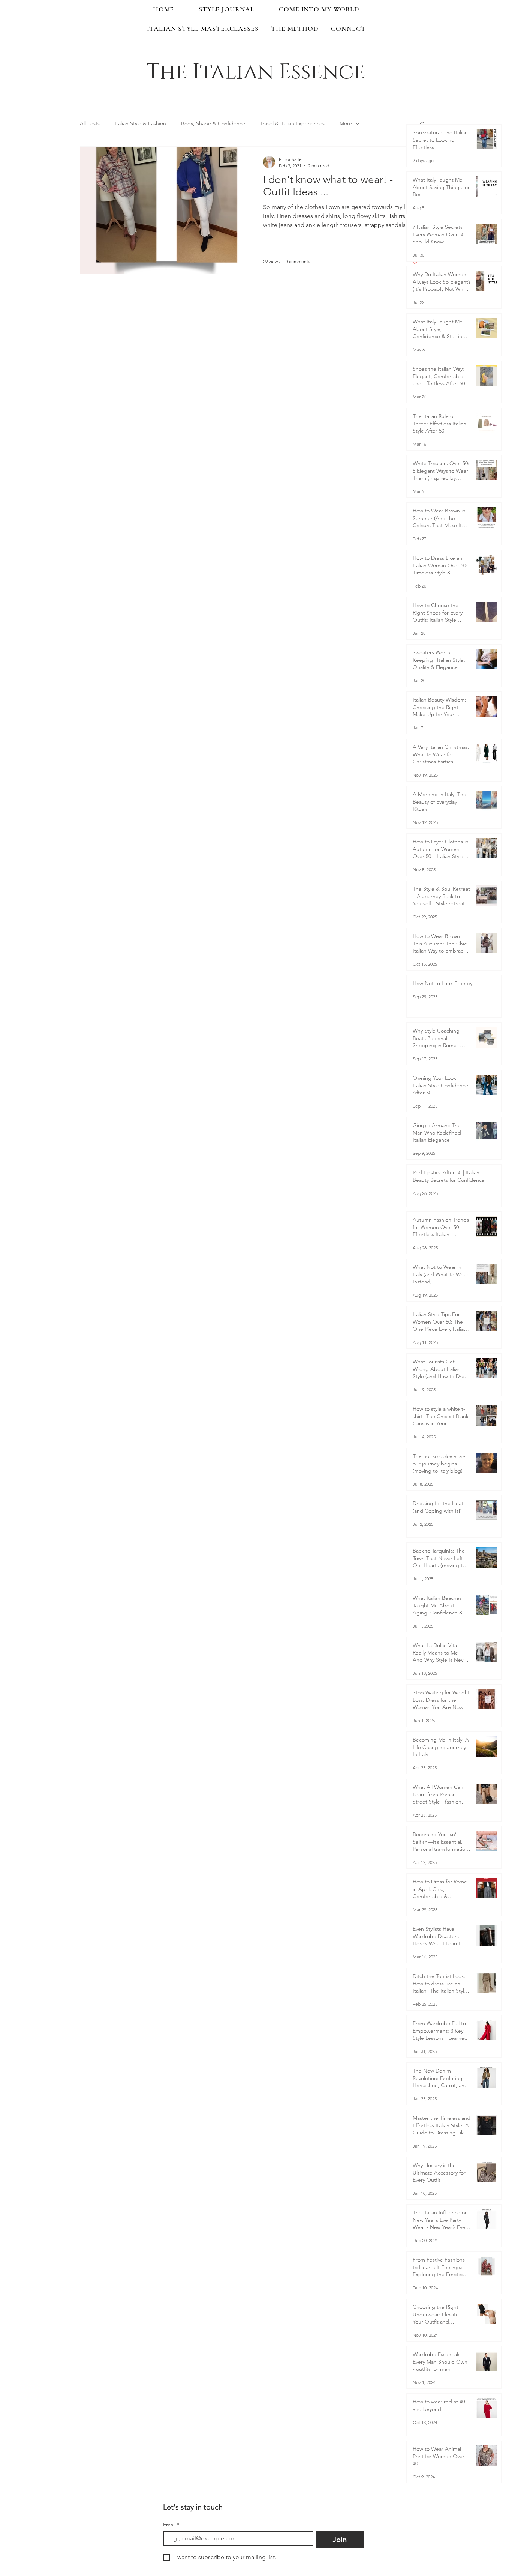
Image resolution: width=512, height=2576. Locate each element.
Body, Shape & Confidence (213, 123)
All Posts (90, 123)
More (346, 123)
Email (171, 2525)
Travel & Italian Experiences (292, 123)
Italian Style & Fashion (140, 123)
